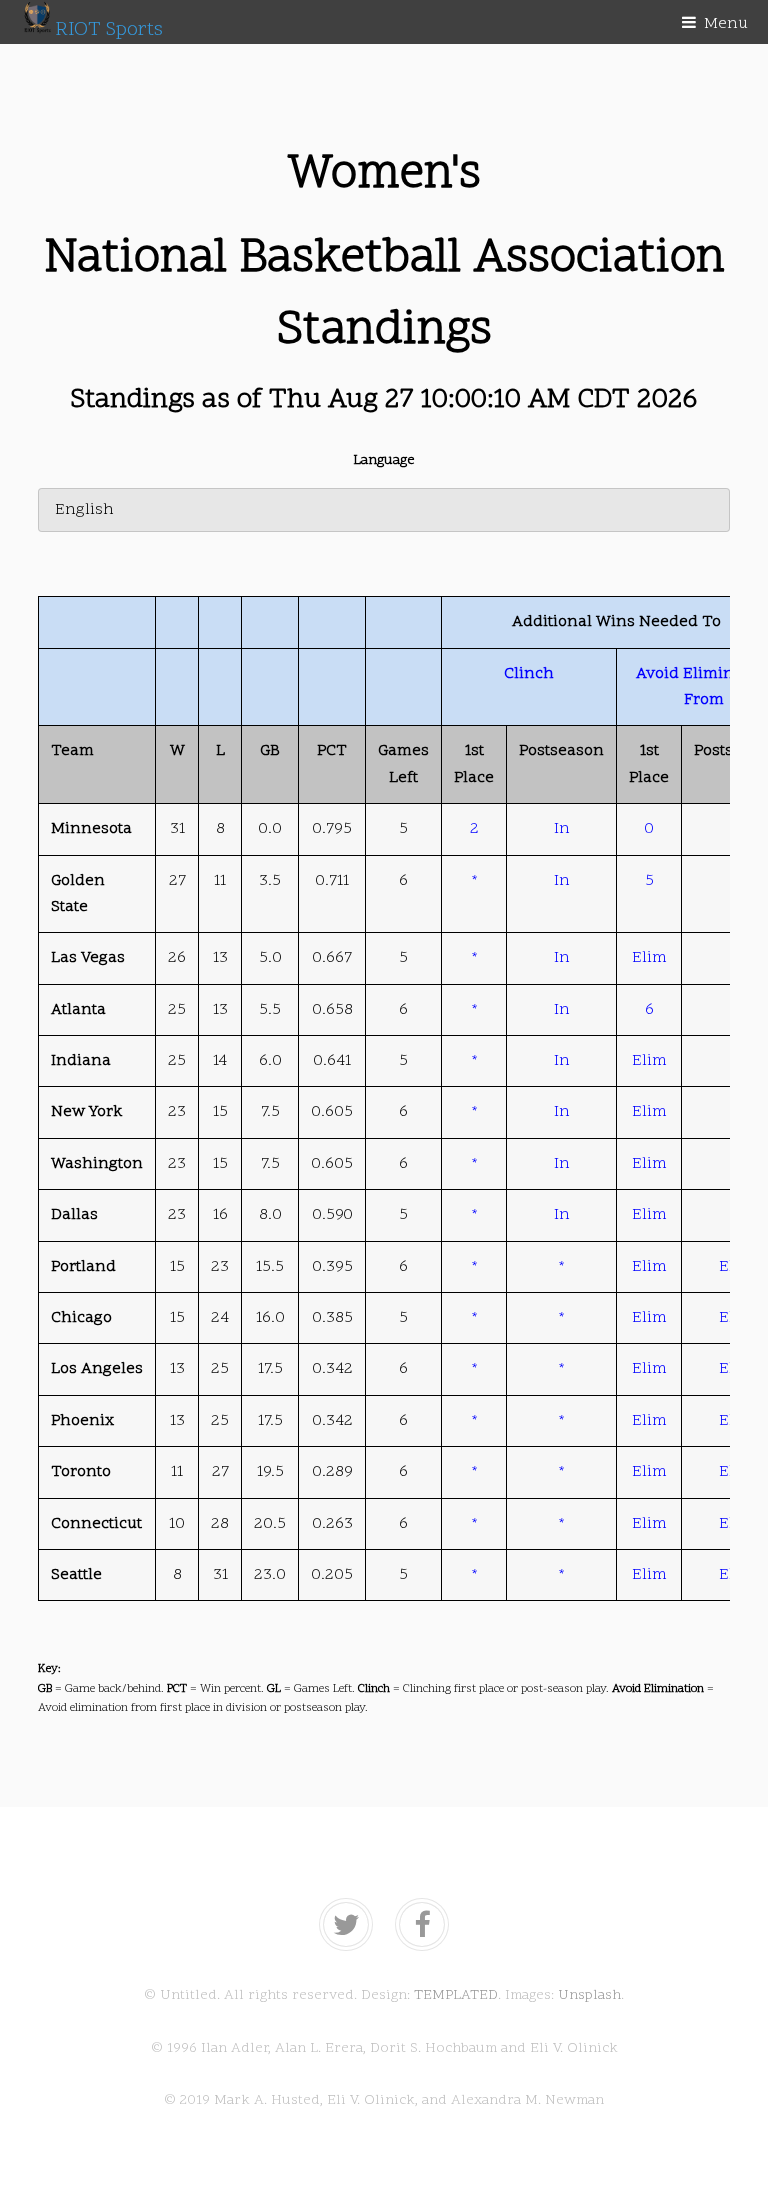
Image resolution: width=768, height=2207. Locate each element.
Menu (726, 24)
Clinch (529, 674)
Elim (649, 958)
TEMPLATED (456, 1996)
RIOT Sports (109, 30)
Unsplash (589, 1996)
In (562, 829)
